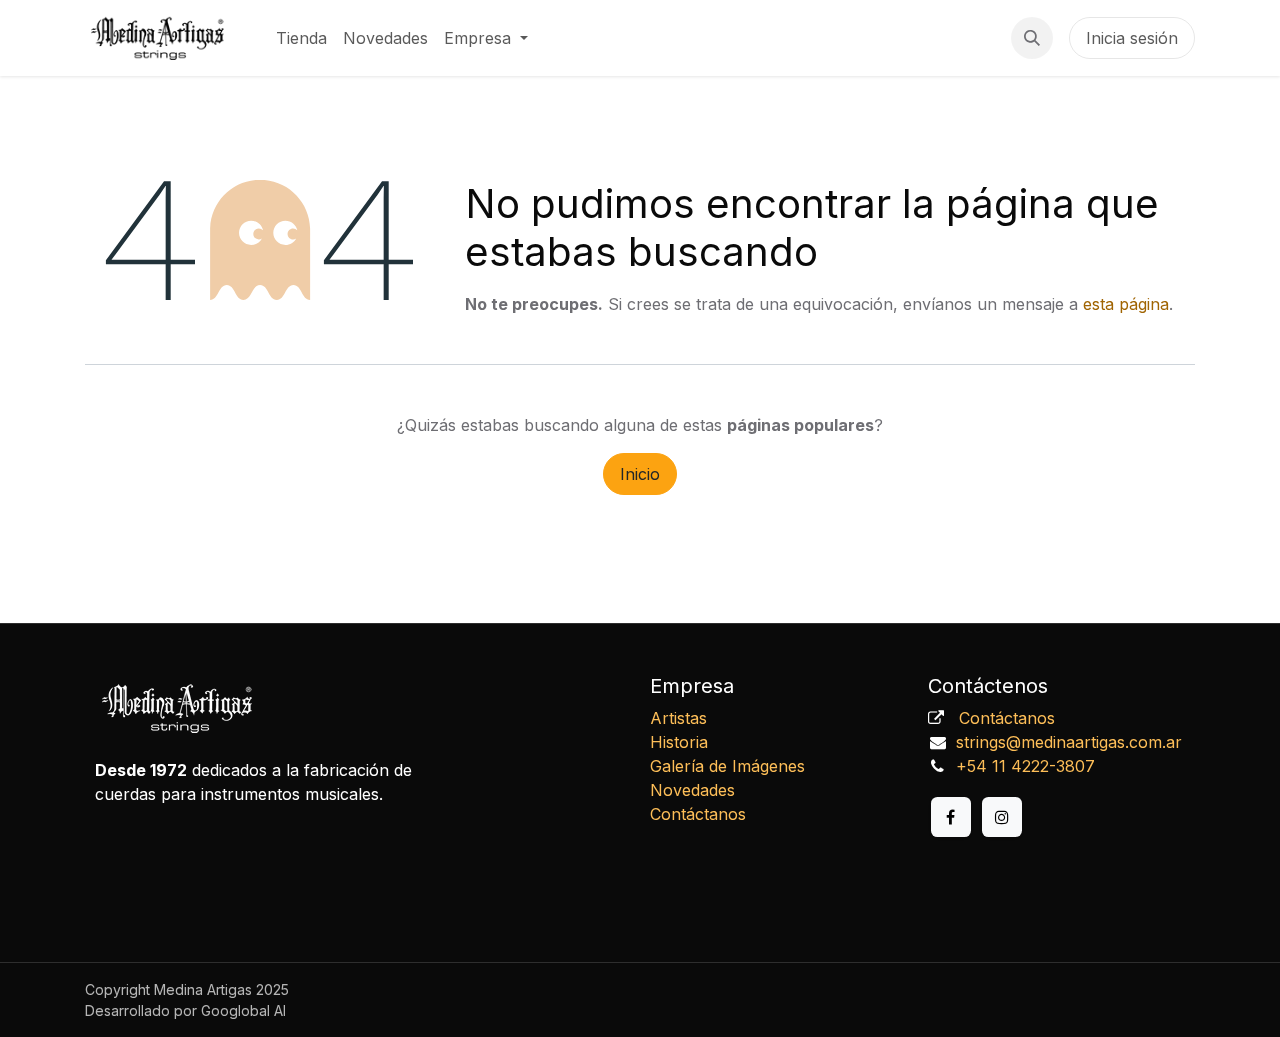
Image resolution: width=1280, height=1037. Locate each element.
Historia (679, 742)
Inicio (640, 474)
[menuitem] (301, 38)
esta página (1126, 304)
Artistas (678, 718)
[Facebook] (951, 817)
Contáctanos (698, 814)
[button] (1032, 38)
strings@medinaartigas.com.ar (1069, 742)
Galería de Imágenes (727, 766)
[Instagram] (1002, 817)
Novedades (692, 790)
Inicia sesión (1132, 38)
